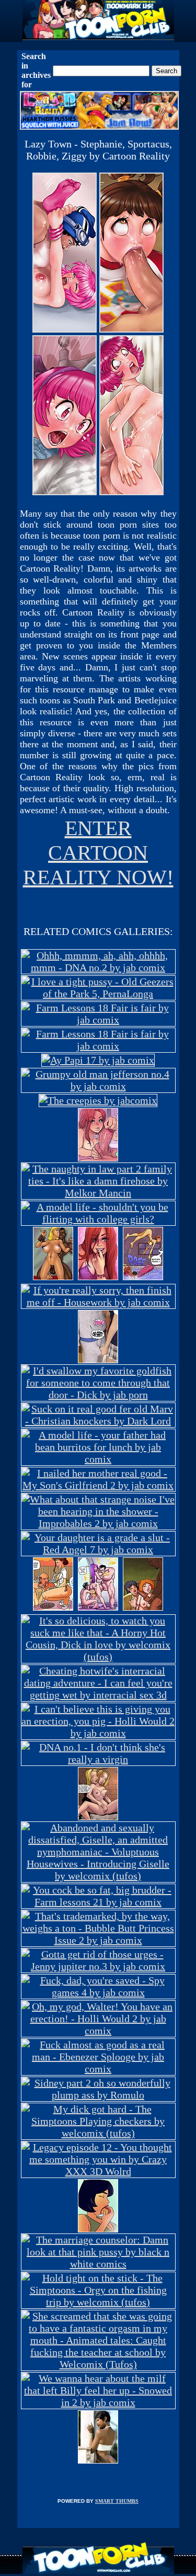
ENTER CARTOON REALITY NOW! (98, 853)
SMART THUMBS (117, 2501)
